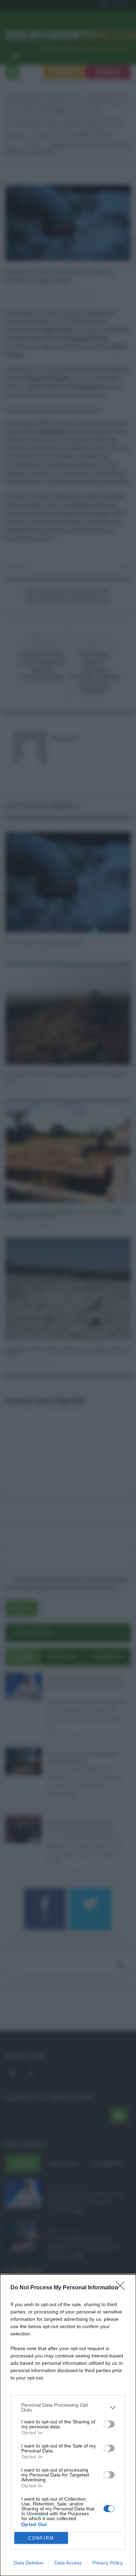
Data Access (68, 2563)
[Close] (122, 2288)
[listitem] (68, 2407)
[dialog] (68, 2425)
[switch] (109, 2424)
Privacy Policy (108, 2563)
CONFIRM (41, 2538)
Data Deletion (29, 2563)
